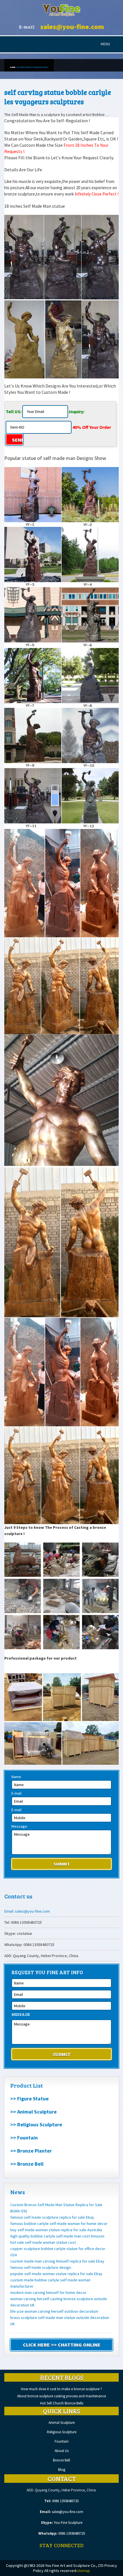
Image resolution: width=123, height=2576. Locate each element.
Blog (62, 2470)
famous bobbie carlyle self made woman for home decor (59, 2224)
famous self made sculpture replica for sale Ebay (52, 2217)
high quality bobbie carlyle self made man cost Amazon (57, 2236)
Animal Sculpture (62, 2423)
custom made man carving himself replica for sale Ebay (57, 2261)
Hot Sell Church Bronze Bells (62, 2403)
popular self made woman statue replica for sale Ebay (56, 2274)
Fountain (62, 2441)
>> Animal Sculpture (33, 2112)
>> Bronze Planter (31, 2151)
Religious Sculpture (62, 2432)
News (18, 2192)
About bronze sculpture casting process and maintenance (61, 2396)
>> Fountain (24, 2138)
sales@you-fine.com (72, 27)
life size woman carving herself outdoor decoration (54, 2311)
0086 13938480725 (65, 2501)
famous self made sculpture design (41, 2267)
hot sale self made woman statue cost (43, 2242)
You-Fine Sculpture (68, 2523)
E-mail (16, 1793)
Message (19, 1826)
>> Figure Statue (29, 2099)
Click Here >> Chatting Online (62, 2345)
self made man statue (39, 67)
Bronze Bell (61, 2460)
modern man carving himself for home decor (48, 2292)
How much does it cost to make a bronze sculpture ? (61, 2389)
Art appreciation (23, 67)
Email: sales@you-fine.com (27, 1911)
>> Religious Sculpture (36, 2124)
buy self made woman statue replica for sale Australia (56, 2230)
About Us (62, 2451)
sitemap (83, 2571)
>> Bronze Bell (27, 2164)
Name (16, 1777)
